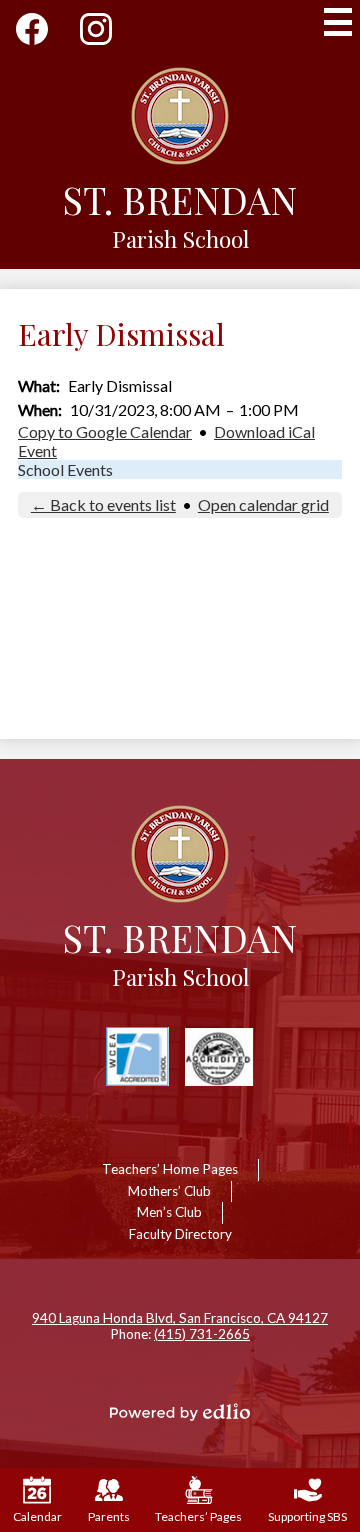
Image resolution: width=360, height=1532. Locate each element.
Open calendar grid (263, 504)
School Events (65, 469)
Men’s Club (169, 1212)
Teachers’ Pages (198, 1516)
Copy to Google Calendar (105, 431)
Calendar (37, 1516)
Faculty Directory (180, 1234)
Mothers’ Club (169, 1191)
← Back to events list (103, 504)
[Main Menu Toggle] (338, 22)
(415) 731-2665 (202, 1334)
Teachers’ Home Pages (170, 1169)
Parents (109, 1516)
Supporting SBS (307, 1516)
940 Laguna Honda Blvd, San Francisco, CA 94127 (180, 1318)
